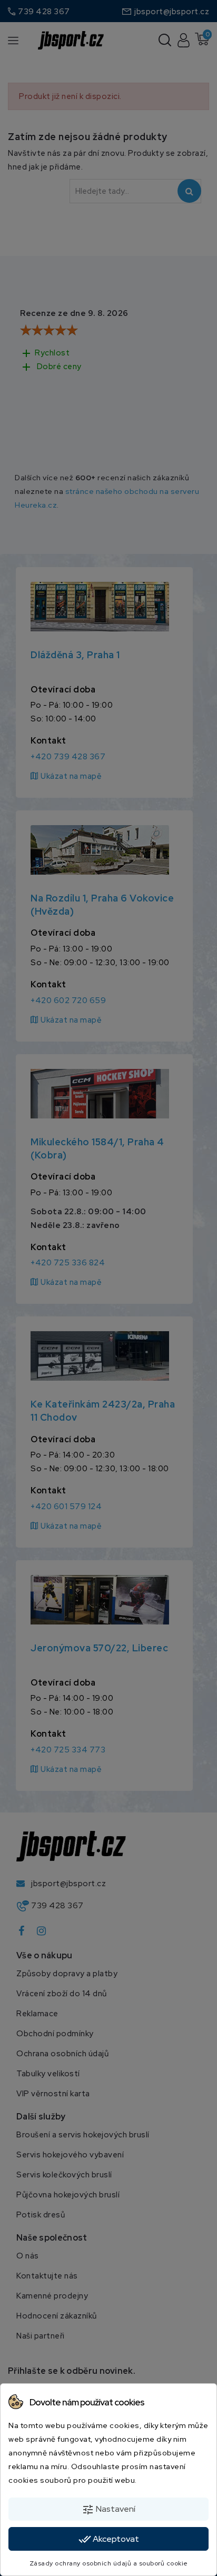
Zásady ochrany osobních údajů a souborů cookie (109, 2563)
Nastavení (108, 2510)
